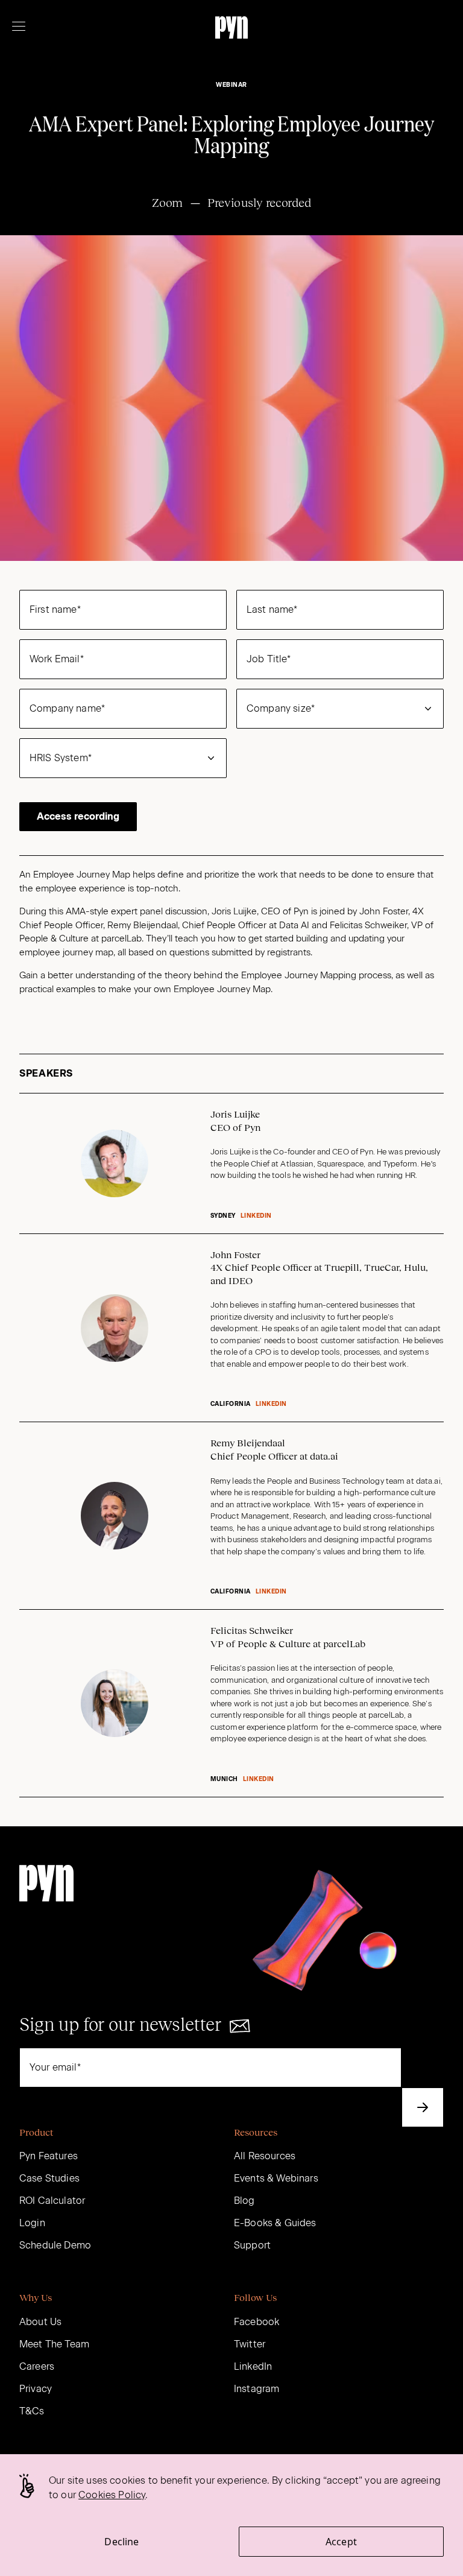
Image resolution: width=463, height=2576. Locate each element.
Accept (341, 2542)
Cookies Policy (112, 2495)
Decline (121, 2542)
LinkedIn (256, 1216)
